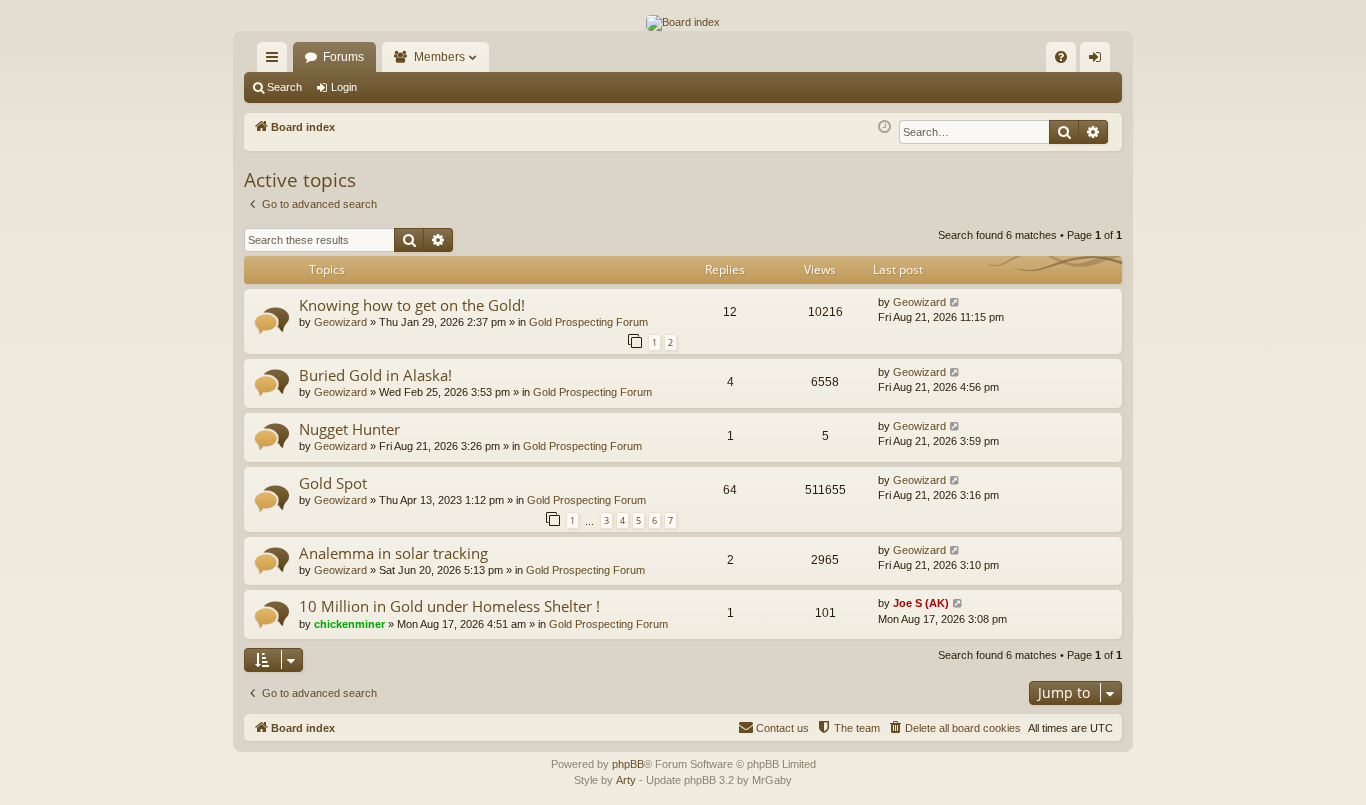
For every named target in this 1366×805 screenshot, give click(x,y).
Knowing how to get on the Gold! (412, 305)
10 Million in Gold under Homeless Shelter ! (449, 606)
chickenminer (349, 624)
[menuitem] (1061, 57)
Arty (626, 780)
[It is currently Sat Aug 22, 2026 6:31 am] (884, 127)
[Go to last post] (955, 302)
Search (284, 87)
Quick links (276, 61)
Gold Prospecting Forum (588, 322)
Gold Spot (333, 483)
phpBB (628, 764)
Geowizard (340, 322)
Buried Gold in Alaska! (375, 375)
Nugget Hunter (349, 429)
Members (439, 57)
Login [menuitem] (1099, 61)
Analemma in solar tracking (393, 553)
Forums (343, 57)
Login (344, 87)
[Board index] (683, 23)
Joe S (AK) (921, 603)
